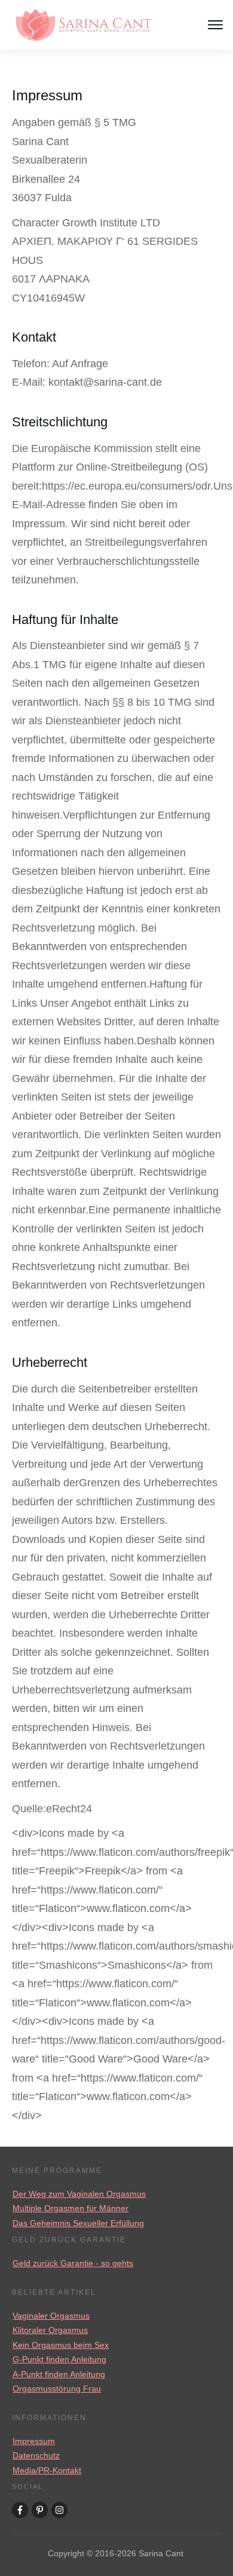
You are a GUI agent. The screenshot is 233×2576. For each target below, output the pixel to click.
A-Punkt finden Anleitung (59, 2374)
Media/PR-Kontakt (47, 2470)
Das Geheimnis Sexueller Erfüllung (78, 2223)
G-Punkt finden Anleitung (59, 2359)
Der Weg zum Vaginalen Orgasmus (79, 2194)
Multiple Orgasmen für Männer (70, 2208)
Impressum (34, 2441)
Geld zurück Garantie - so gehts (73, 2263)
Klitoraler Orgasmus (50, 2330)
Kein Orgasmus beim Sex (61, 2345)
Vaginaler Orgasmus (51, 2316)
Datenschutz (36, 2455)
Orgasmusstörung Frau (57, 2389)
